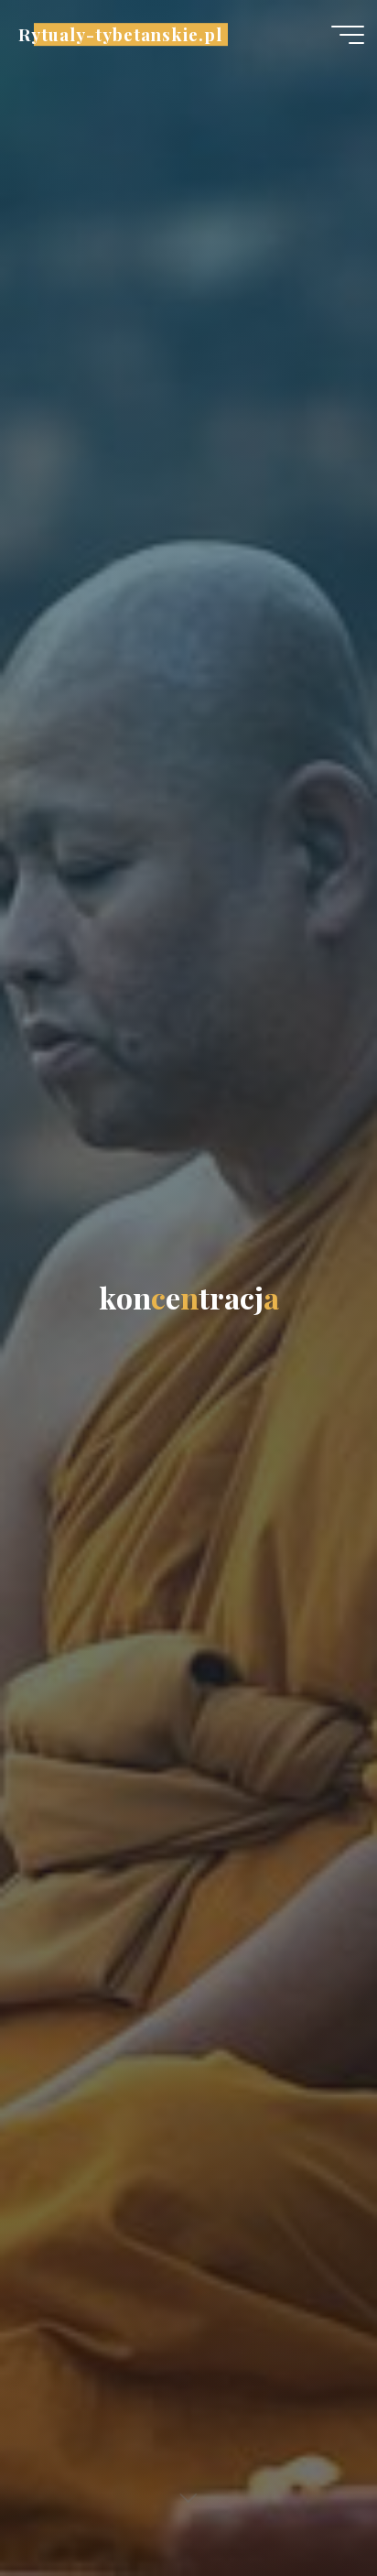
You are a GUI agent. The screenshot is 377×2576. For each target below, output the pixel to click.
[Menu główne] (348, 35)
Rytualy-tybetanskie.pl (120, 34)
